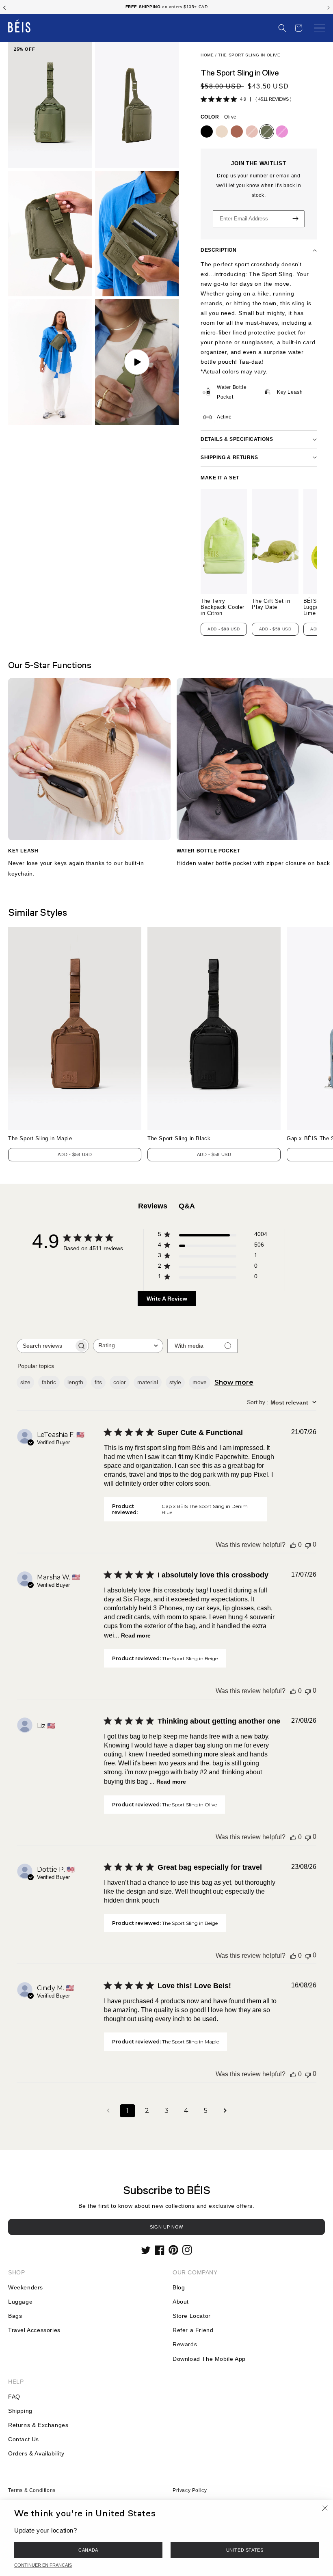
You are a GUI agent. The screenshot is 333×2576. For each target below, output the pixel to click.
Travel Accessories (34, 2330)
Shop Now (196, 7)
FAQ (14, 2397)
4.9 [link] (243, 99)
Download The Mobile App (209, 2359)
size (25, 1382)
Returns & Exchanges (38, 2425)
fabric (49, 1382)
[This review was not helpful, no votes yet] (308, 1545)
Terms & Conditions (32, 2490)
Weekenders (26, 2287)
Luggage (20, 2302)
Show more (234, 1382)
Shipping (20, 2411)
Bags (15, 2316)
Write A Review (167, 1299)
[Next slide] (329, 7)
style (175, 1382)
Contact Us (24, 2439)
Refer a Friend (193, 2330)
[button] (282, 28)
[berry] (282, 132)
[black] (207, 132)
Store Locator (192, 2316)
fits (98, 1382)
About (181, 2302)
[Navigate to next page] (225, 2111)
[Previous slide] (4, 7)
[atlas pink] (252, 132)
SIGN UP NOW (166, 2227)
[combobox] (128, 1346)
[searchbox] (45, 1346)
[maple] (237, 132)
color (120, 1382)
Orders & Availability (36, 2453)
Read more (136, 1635)
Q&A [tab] (187, 1206)
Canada (88, 2550)
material (148, 1382)
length (75, 1382)
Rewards (185, 2344)
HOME (207, 55)
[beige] (222, 132)
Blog (179, 2287)
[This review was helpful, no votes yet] (293, 1545)
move (200, 1382)
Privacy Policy (190, 2490)
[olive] (267, 132)
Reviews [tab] (153, 1206)
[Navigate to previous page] (108, 2111)
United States (245, 2550)
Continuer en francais (43, 2565)
